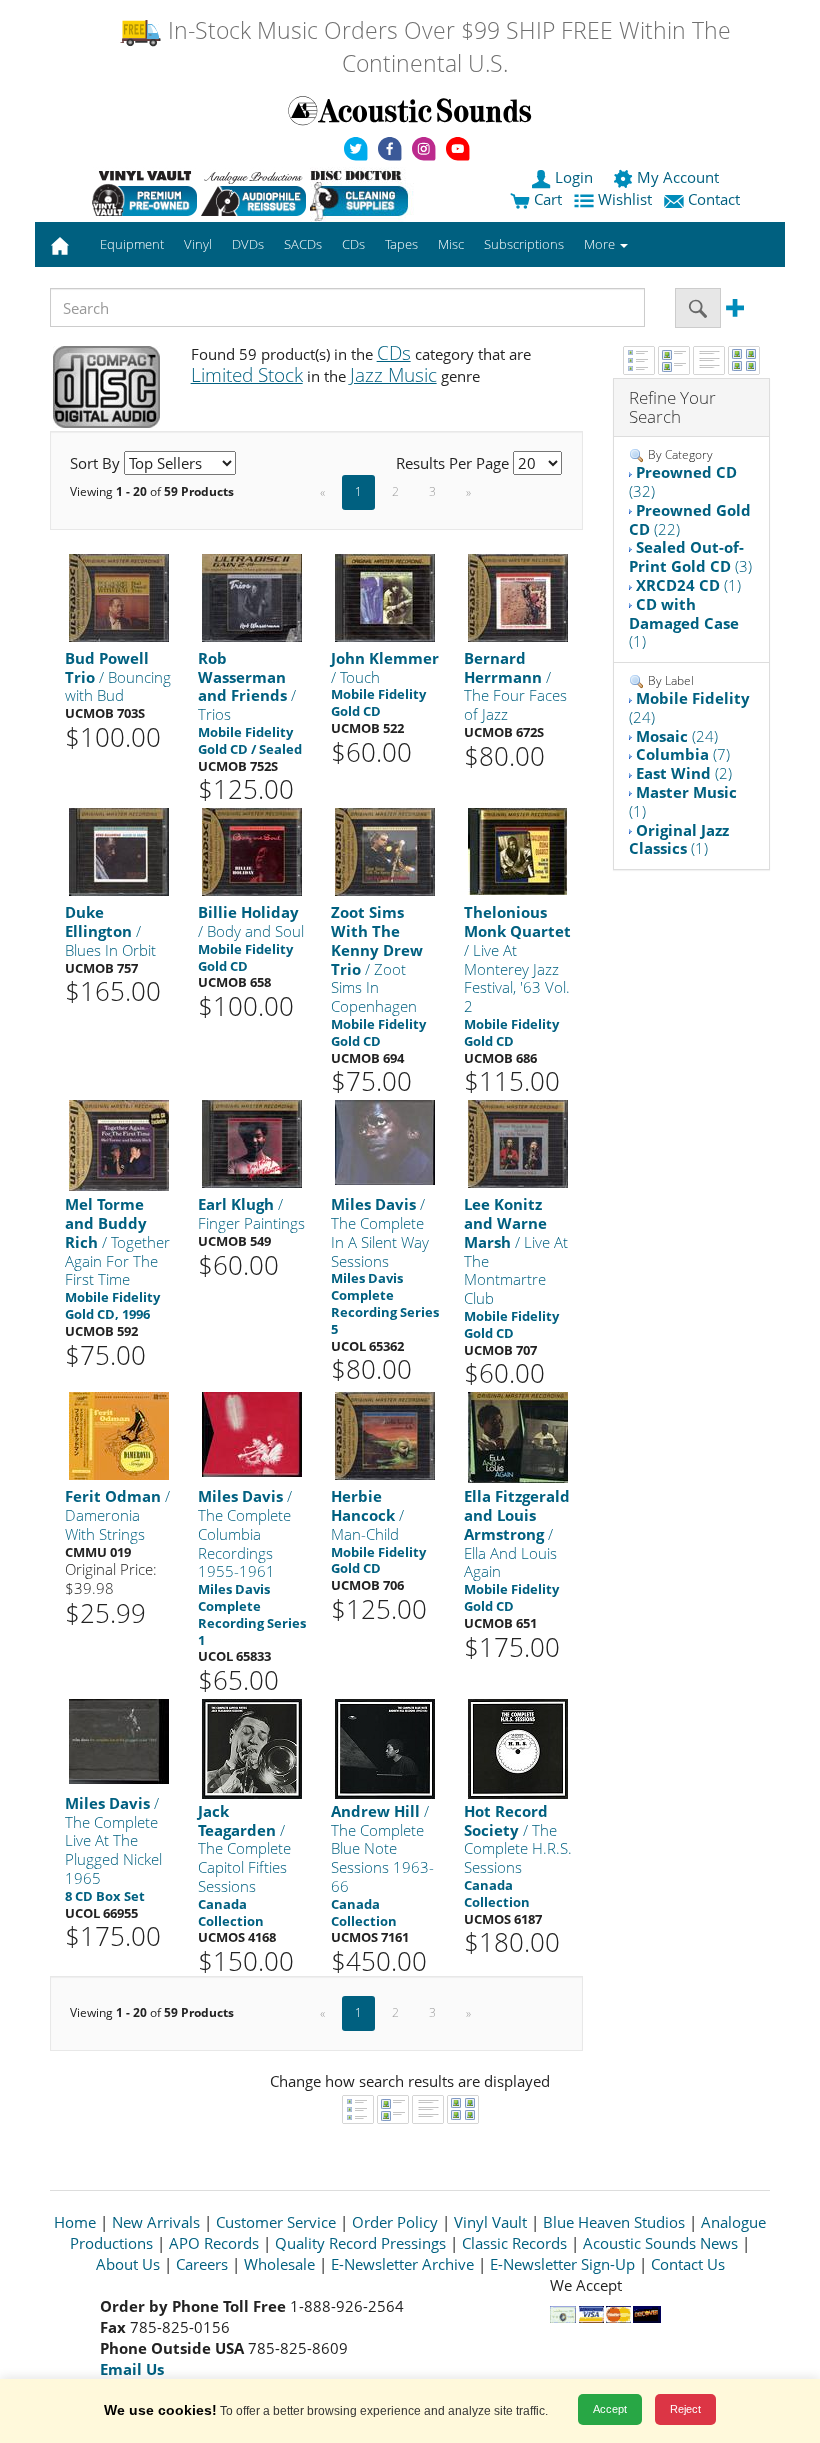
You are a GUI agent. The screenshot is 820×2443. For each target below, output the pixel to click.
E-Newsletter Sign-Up (562, 2264)
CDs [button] (353, 244)
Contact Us (688, 2264)
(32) (683, 481)
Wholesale (279, 2264)
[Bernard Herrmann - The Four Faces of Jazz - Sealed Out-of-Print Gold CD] (518, 596)
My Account (678, 177)
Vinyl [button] (198, 244)
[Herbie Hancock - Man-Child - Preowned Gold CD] (385, 1434)
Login (574, 177)
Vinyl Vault (490, 2222)
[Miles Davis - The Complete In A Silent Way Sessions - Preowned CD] (385, 1141)
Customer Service (276, 2222)
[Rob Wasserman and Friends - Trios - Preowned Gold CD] (252, 596)
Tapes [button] (401, 244)
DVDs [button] (248, 244)
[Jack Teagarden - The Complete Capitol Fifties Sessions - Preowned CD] (252, 1747)
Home (75, 2222)
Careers (202, 2264)
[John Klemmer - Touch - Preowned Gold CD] (385, 596)
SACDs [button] (303, 244)
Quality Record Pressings (360, 2243)
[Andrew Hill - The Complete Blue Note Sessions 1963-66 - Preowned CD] (385, 1747)
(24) (689, 707)
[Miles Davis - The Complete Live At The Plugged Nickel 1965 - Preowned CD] (119, 1740)
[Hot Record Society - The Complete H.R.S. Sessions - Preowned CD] (518, 1747)
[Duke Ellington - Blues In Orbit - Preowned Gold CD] (119, 850)
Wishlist (625, 199)
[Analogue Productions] (253, 193)
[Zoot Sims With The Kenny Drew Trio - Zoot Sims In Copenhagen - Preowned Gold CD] (385, 850)
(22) (690, 519)
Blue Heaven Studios (614, 2222)
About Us (128, 2264)
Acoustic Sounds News (660, 2243)
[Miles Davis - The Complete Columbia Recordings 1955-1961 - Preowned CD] (252, 1433)
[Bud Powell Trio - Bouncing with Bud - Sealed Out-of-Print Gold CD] (119, 596)
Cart (546, 199)
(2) (684, 773)
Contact (714, 199)
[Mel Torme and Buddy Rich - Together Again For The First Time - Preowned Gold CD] (119, 1144)
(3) (690, 556)
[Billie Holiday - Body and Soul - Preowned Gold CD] (252, 850)
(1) (688, 585)
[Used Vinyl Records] (144, 193)
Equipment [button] (132, 244)
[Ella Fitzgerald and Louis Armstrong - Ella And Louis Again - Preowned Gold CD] (518, 1436)
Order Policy (395, 2222)
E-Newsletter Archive (402, 2264)
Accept (610, 2409)
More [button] (601, 244)
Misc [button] (451, 244)
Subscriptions (524, 244)
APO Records (214, 2243)
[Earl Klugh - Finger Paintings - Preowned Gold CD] (252, 1142)
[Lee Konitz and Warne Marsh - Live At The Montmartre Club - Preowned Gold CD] (518, 1142)
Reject (685, 2409)
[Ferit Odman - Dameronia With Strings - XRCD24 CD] (119, 1434)
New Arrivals (156, 2222)
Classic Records (514, 2243)
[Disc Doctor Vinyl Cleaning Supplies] (362, 193)
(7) (683, 754)
